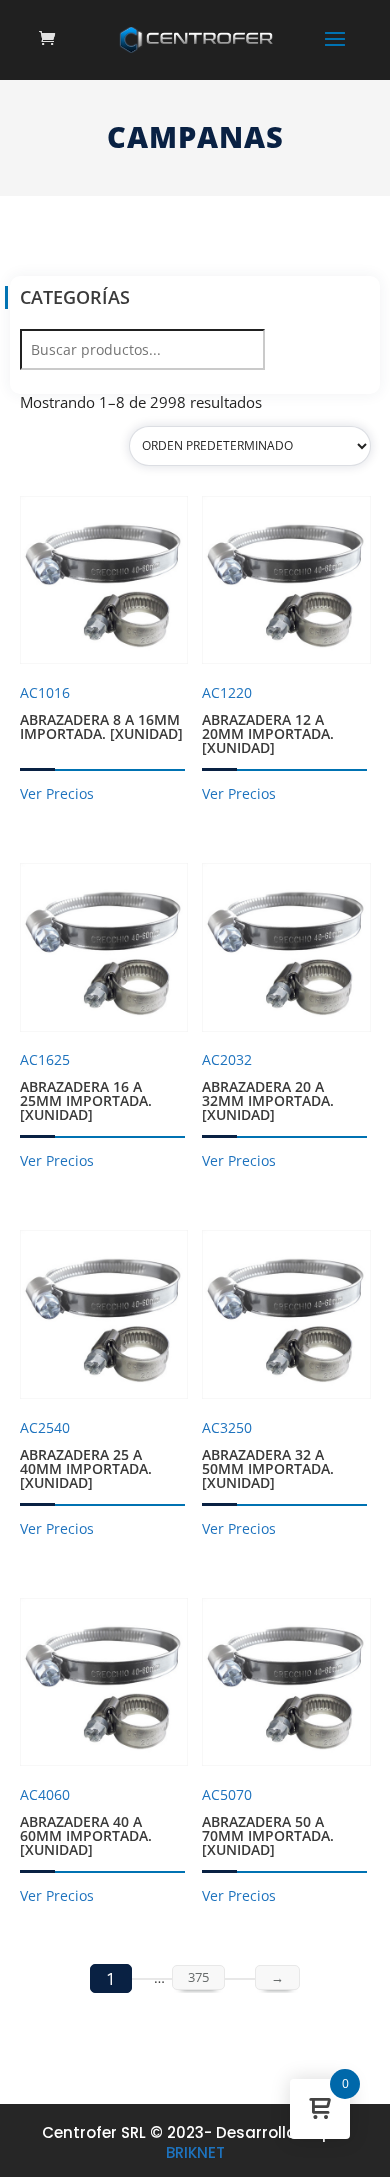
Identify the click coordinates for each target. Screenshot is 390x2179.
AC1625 (86, 1087)
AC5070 (268, 1822)
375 (198, 1977)
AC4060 (86, 1822)
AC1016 (101, 713)
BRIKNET (195, 2152)
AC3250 (268, 1455)
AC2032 (268, 1087)
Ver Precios (57, 793)
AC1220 (268, 720)
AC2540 (86, 1455)
